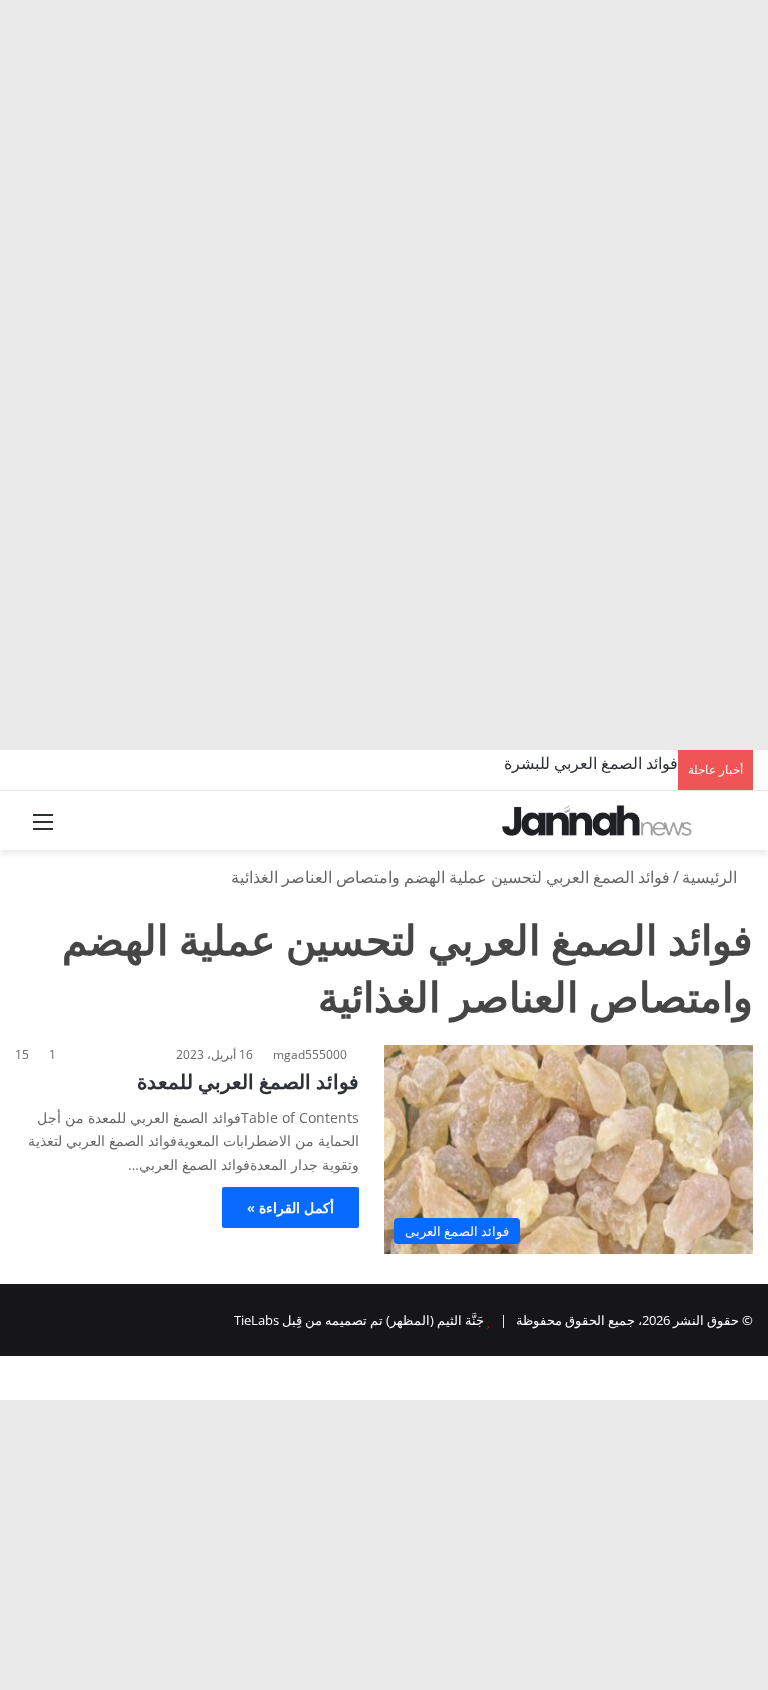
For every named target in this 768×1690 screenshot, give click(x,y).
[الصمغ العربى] (597, 820)
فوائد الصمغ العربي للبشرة (591, 763)
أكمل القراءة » (290, 1207)
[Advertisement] (384, 150)
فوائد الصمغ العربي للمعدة (248, 1081)
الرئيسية (711, 877)
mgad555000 (310, 1054)
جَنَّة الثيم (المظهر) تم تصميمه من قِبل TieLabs (359, 1320)
